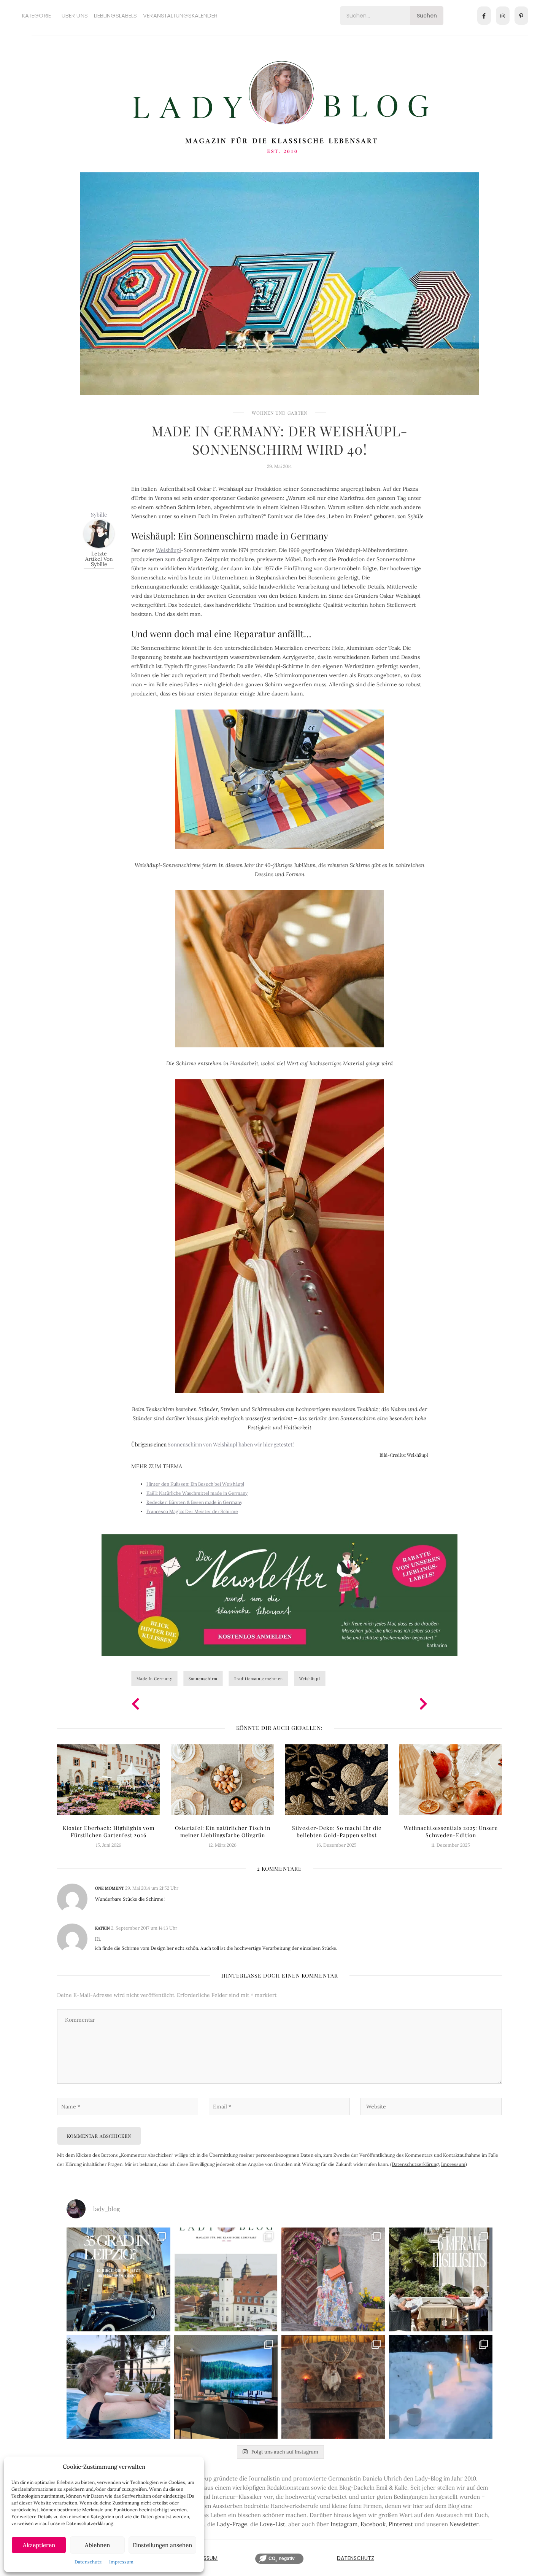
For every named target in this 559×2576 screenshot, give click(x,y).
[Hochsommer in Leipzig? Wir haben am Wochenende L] (118, 2279)
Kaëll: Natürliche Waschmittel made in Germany (197, 1493)
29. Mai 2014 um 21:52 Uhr (152, 1888)
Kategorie (37, 15)
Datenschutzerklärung (415, 2164)
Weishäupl (168, 550)
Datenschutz (88, 2562)
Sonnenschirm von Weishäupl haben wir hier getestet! (231, 1444)
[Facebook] (484, 16)
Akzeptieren (39, 2545)
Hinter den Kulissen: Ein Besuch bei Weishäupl (195, 1484)
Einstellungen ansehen (162, 2545)
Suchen (427, 16)
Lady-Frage (232, 2524)
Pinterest (401, 2524)
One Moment (110, 1888)
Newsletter (464, 2524)
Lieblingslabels (116, 15)
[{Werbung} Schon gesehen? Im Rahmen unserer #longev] (226, 2387)
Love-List (272, 2524)
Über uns (75, 15)
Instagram (344, 2524)
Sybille (99, 515)
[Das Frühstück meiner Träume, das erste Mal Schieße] (333, 2387)
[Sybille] (99, 533)
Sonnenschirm (203, 1679)
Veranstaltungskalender (180, 15)
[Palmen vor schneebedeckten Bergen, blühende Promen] (441, 2279)
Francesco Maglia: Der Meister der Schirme (192, 1511)
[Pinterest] (521, 16)
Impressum (121, 2562)
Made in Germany (154, 1679)
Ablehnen (97, 2545)
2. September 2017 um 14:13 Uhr (144, 1928)
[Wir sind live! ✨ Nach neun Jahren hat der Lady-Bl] (226, 2279)
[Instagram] (503, 16)
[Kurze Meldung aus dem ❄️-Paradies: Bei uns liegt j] (441, 2387)
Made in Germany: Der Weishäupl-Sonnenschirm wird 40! (279, 440)
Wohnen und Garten (279, 413)
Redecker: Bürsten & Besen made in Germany (194, 1502)
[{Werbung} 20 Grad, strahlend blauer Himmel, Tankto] (118, 2387)
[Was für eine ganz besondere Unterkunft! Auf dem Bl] (333, 2279)
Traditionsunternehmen (258, 1679)
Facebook (373, 2524)
